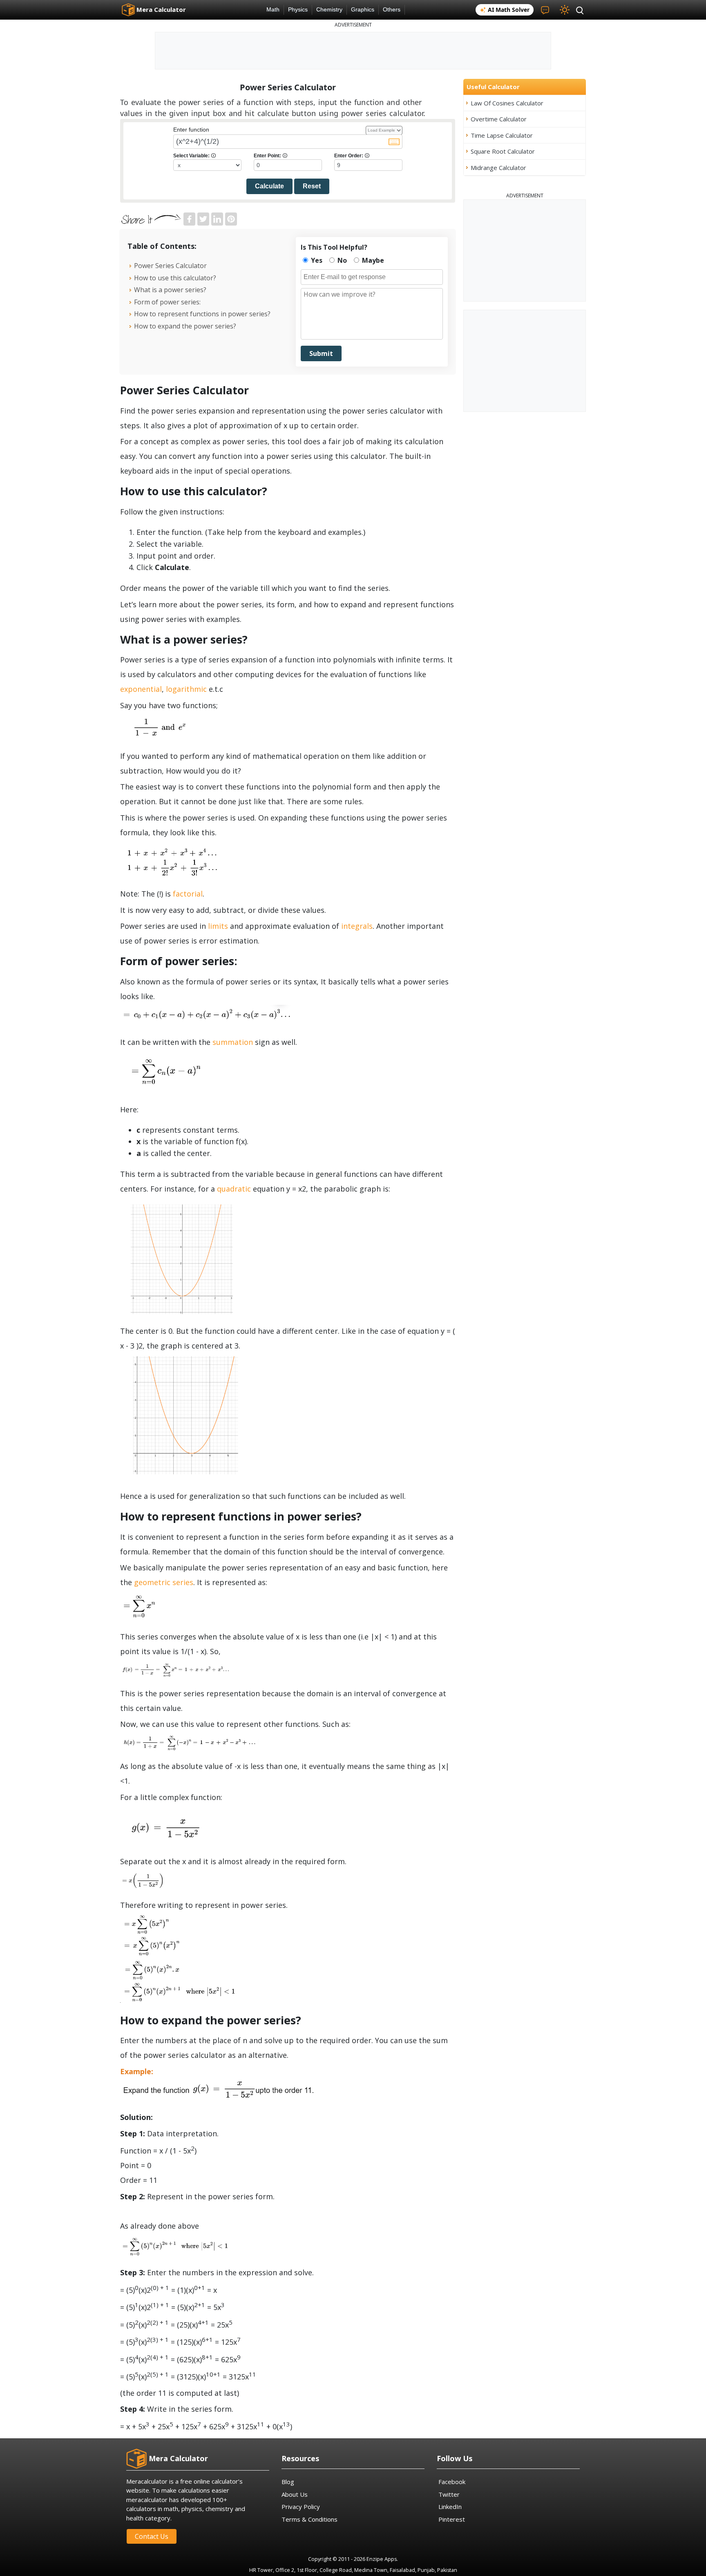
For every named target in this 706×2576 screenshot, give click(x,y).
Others (392, 10)
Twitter (449, 2494)
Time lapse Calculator (502, 135)
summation (233, 1042)
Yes (316, 260)
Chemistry (329, 10)
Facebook (452, 2482)
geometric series (164, 1582)
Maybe (372, 260)
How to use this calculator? (175, 278)
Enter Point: (270, 156)
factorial (187, 894)
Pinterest (452, 2519)
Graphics (363, 10)
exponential (141, 689)
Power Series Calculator (171, 266)
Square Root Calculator (503, 151)
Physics (298, 10)
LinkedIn (450, 2507)
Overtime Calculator (499, 119)
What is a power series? (170, 290)
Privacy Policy (301, 2507)
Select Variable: (194, 156)
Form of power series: (167, 302)
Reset (312, 186)
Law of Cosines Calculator (507, 103)
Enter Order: (352, 156)
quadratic (234, 1189)
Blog (288, 2482)
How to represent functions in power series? (202, 314)
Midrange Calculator (498, 168)
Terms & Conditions (309, 2519)
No (341, 260)
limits (218, 926)
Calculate (269, 186)
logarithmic (186, 689)
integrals (357, 926)
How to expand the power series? (185, 326)
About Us (295, 2494)
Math (273, 10)
